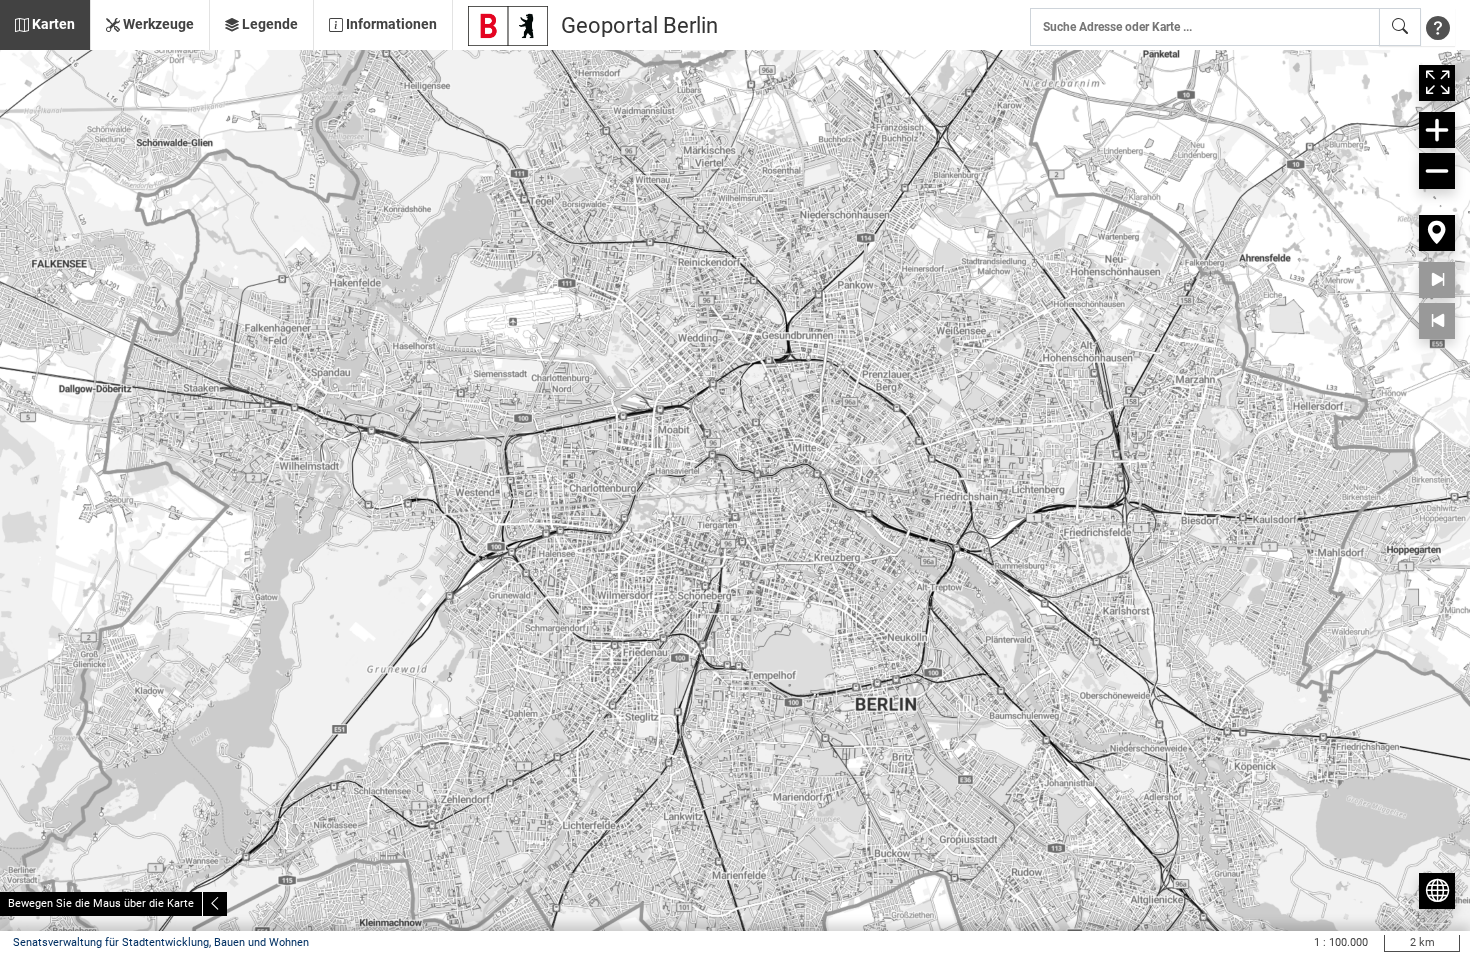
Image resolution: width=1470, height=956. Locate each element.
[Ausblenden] (215, 904)
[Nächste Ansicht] (1437, 280)
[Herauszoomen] (1437, 171)
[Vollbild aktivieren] (1437, 83)
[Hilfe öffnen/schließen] (1438, 27)
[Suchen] (1400, 27)
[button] (45, 25)
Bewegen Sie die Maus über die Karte (101, 903)
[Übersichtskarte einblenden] (1437, 891)
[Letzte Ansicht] (1437, 321)
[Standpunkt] (1437, 233)
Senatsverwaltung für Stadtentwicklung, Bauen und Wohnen (161, 942)
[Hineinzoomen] (1437, 130)
